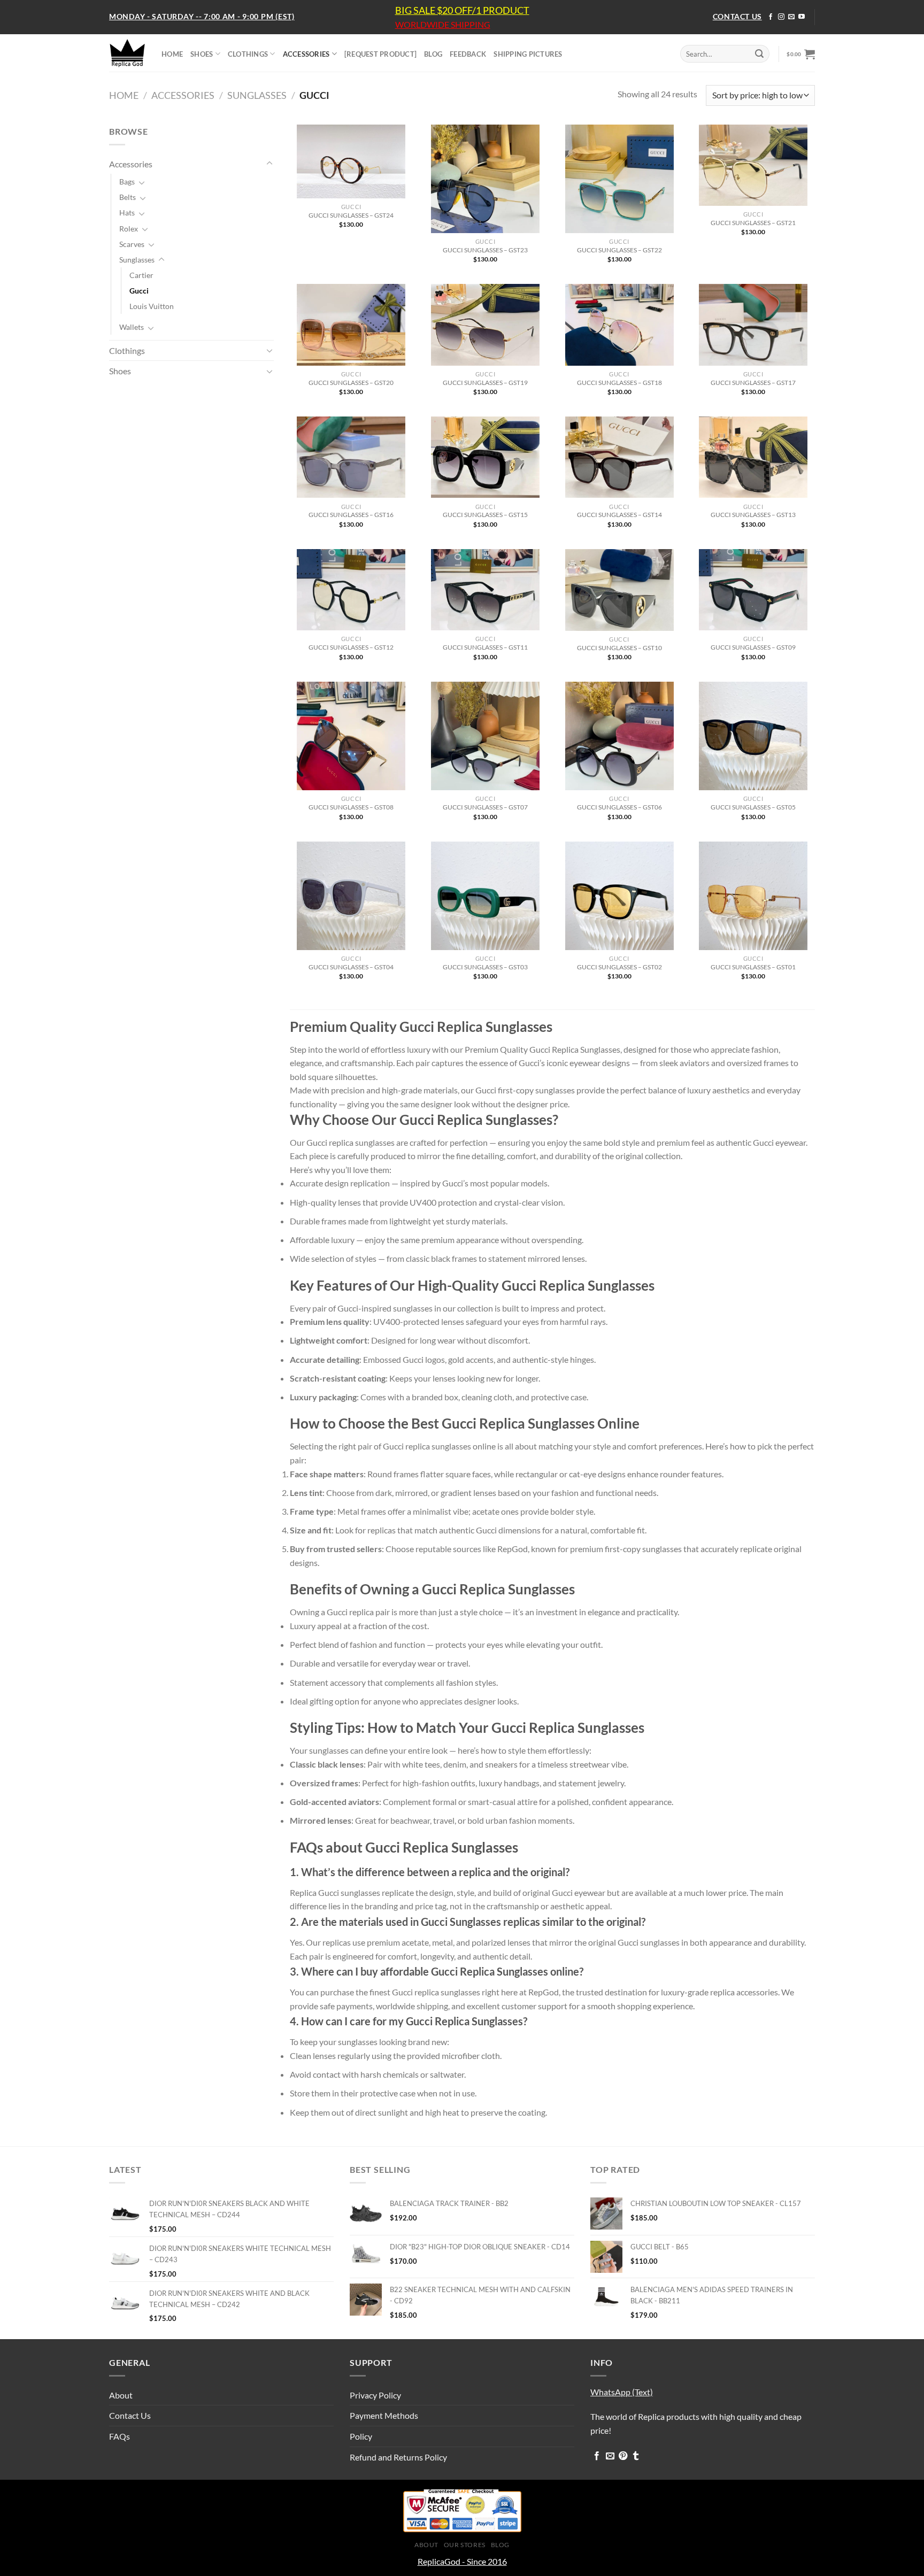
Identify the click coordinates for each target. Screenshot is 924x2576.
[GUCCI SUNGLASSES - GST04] (351, 896)
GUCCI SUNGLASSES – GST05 (753, 807)
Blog (500, 2545)
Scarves (132, 244)
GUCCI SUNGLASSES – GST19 (485, 383)
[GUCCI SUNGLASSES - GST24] (351, 161)
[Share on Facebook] (597, 2456)
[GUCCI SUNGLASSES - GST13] (753, 457)
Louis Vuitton (152, 306)
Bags (127, 182)
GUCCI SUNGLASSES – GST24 (351, 215)
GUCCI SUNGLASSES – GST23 (485, 250)
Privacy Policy (375, 2395)
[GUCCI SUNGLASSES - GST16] (351, 457)
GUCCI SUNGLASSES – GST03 (485, 967)
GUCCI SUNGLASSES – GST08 (351, 807)
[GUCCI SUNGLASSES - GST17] (753, 325)
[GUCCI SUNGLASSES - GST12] (351, 590)
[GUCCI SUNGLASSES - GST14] (619, 457)
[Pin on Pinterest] (623, 2456)
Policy (361, 2436)
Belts (128, 197)
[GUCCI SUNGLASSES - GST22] (619, 179)
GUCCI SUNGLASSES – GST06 (619, 807)
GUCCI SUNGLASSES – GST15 (485, 515)
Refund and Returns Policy (398, 2457)
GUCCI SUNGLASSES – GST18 (619, 383)
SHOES (202, 54)
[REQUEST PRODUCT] (380, 54)
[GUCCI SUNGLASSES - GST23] (485, 179)
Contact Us (130, 2415)
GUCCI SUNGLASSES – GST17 (753, 383)
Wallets (132, 327)
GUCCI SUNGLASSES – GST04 (351, 967)
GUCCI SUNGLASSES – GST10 (619, 648)
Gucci (139, 291)
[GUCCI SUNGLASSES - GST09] (753, 590)
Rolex (129, 229)
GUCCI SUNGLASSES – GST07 (485, 807)
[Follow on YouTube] (802, 17)
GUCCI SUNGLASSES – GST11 (485, 647)
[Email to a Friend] (610, 2456)
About (121, 2395)
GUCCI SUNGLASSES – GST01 (753, 967)
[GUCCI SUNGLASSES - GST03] (485, 896)
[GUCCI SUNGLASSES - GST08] (351, 736)
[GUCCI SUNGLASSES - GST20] (351, 325)
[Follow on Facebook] (771, 17)
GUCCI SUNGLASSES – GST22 (619, 250)
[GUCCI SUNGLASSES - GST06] (619, 736)
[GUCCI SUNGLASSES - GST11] (485, 590)
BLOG (433, 54)
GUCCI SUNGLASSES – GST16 (351, 515)
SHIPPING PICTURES (528, 54)
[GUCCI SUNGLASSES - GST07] (485, 736)
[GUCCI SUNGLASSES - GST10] (619, 590)
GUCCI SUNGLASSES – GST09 (753, 647)
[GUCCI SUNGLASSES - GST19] (485, 325)
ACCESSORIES (306, 54)
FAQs (120, 2436)
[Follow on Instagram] (781, 17)
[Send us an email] (791, 17)
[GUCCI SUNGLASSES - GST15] (485, 457)
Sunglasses (257, 95)
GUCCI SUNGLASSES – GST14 (619, 515)
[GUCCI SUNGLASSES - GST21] (753, 165)
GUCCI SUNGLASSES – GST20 (351, 383)
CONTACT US (737, 16)
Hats (127, 213)
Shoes (120, 371)
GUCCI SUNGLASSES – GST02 (619, 967)
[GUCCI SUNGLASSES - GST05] (753, 736)
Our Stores (465, 2545)
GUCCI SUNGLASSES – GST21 (753, 223)
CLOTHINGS (248, 54)
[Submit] (759, 54)
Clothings (127, 350)
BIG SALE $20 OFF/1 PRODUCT (462, 10)
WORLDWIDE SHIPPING (443, 25)
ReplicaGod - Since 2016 (462, 2561)
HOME (172, 54)
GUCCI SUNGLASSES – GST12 (351, 647)
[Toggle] (269, 164)
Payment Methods (384, 2415)
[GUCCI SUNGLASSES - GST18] (619, 325)
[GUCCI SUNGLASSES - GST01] (753, 896)
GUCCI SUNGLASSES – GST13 (753, 515)
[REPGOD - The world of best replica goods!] (127, 53)
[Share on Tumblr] (636, 2456)
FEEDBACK (468, 54)
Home (124, 95)
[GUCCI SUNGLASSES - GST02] (619, 896)
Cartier (141, 275)
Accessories (183, 95)
